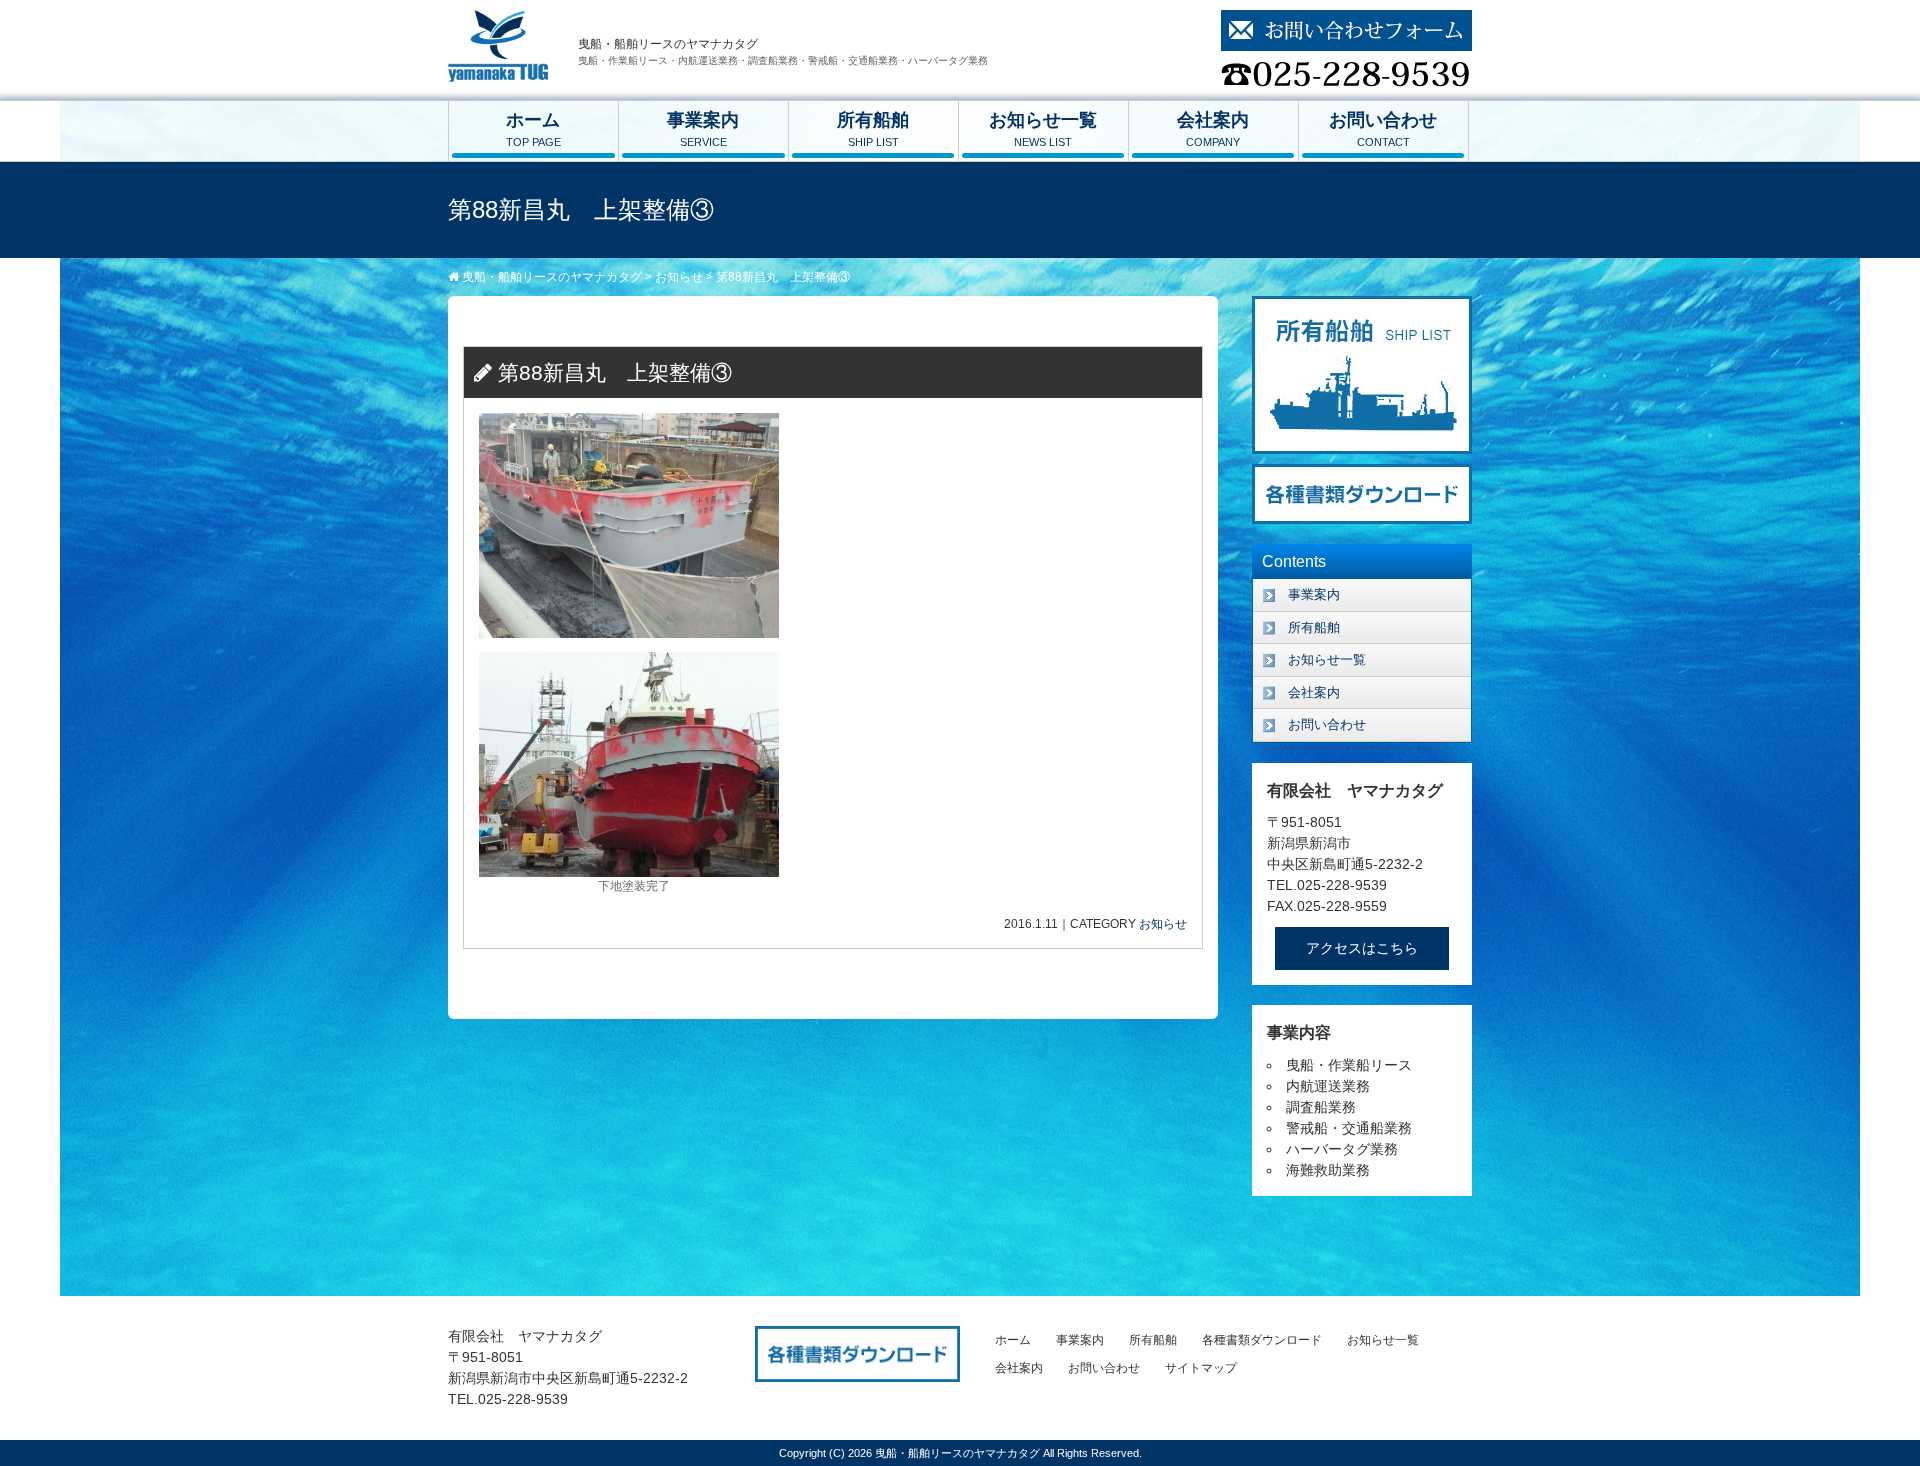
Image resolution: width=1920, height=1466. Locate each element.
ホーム (533, 129)
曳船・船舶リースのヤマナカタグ (959, 1453)
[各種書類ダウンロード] (1362, 474)
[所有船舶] (1362, 306)
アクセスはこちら (1362, 948)
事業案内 (703, 129)
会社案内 (1213, 129)
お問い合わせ (1383, 129)
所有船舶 (873, 129)
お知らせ (1163, 924)
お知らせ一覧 (1043, 129)
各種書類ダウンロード (1262, 1340)
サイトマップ (1201, 1368)
